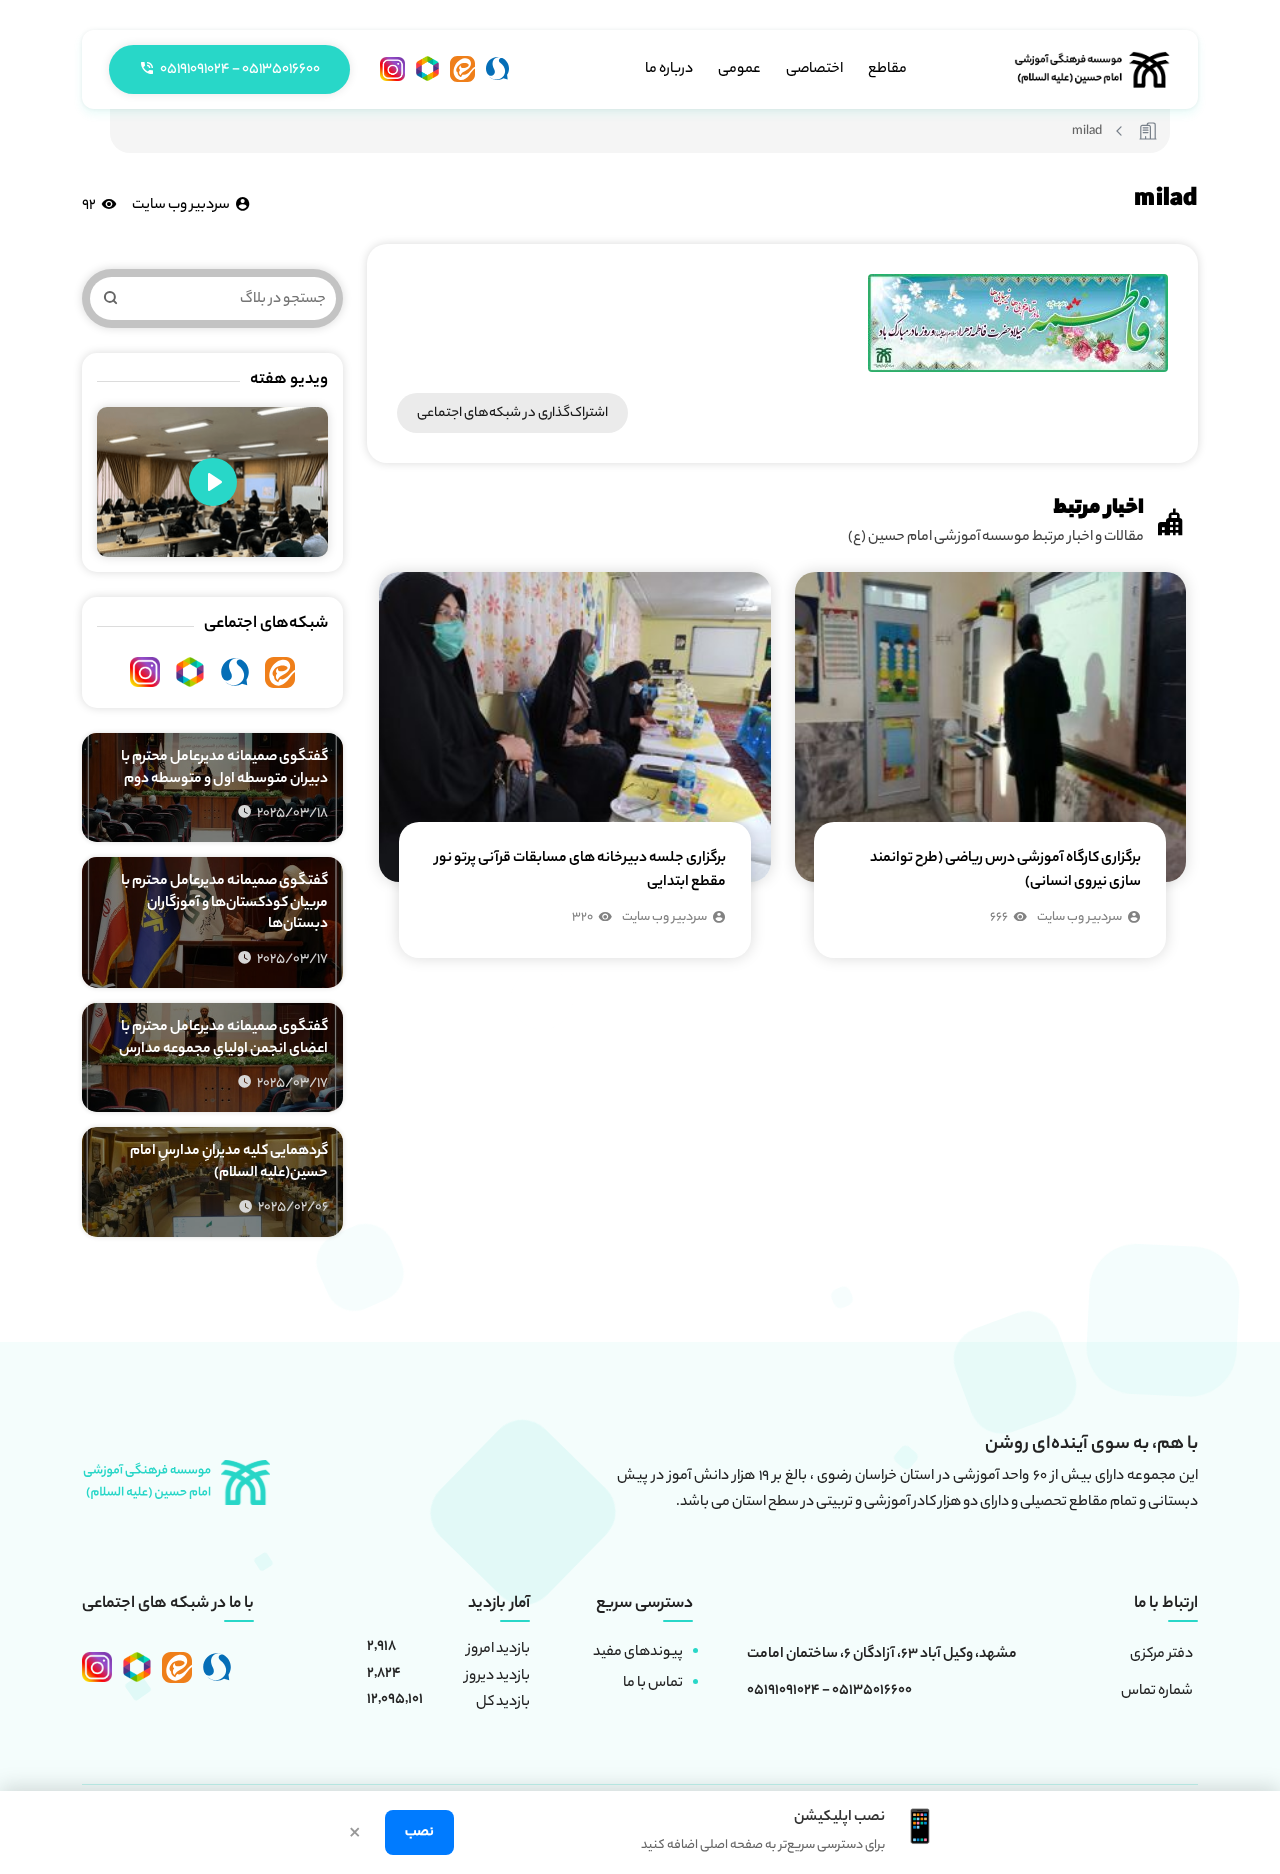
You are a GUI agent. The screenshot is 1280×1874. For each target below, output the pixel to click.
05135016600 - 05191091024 (829, 1692)
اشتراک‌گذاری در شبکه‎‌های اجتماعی (512, 413)
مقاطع (887, 70)
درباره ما (669, 70)
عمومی (739, 70)
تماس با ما (653, 1684)
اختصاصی (814, 70)
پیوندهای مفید (638, 1653)
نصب (419, 1832)
